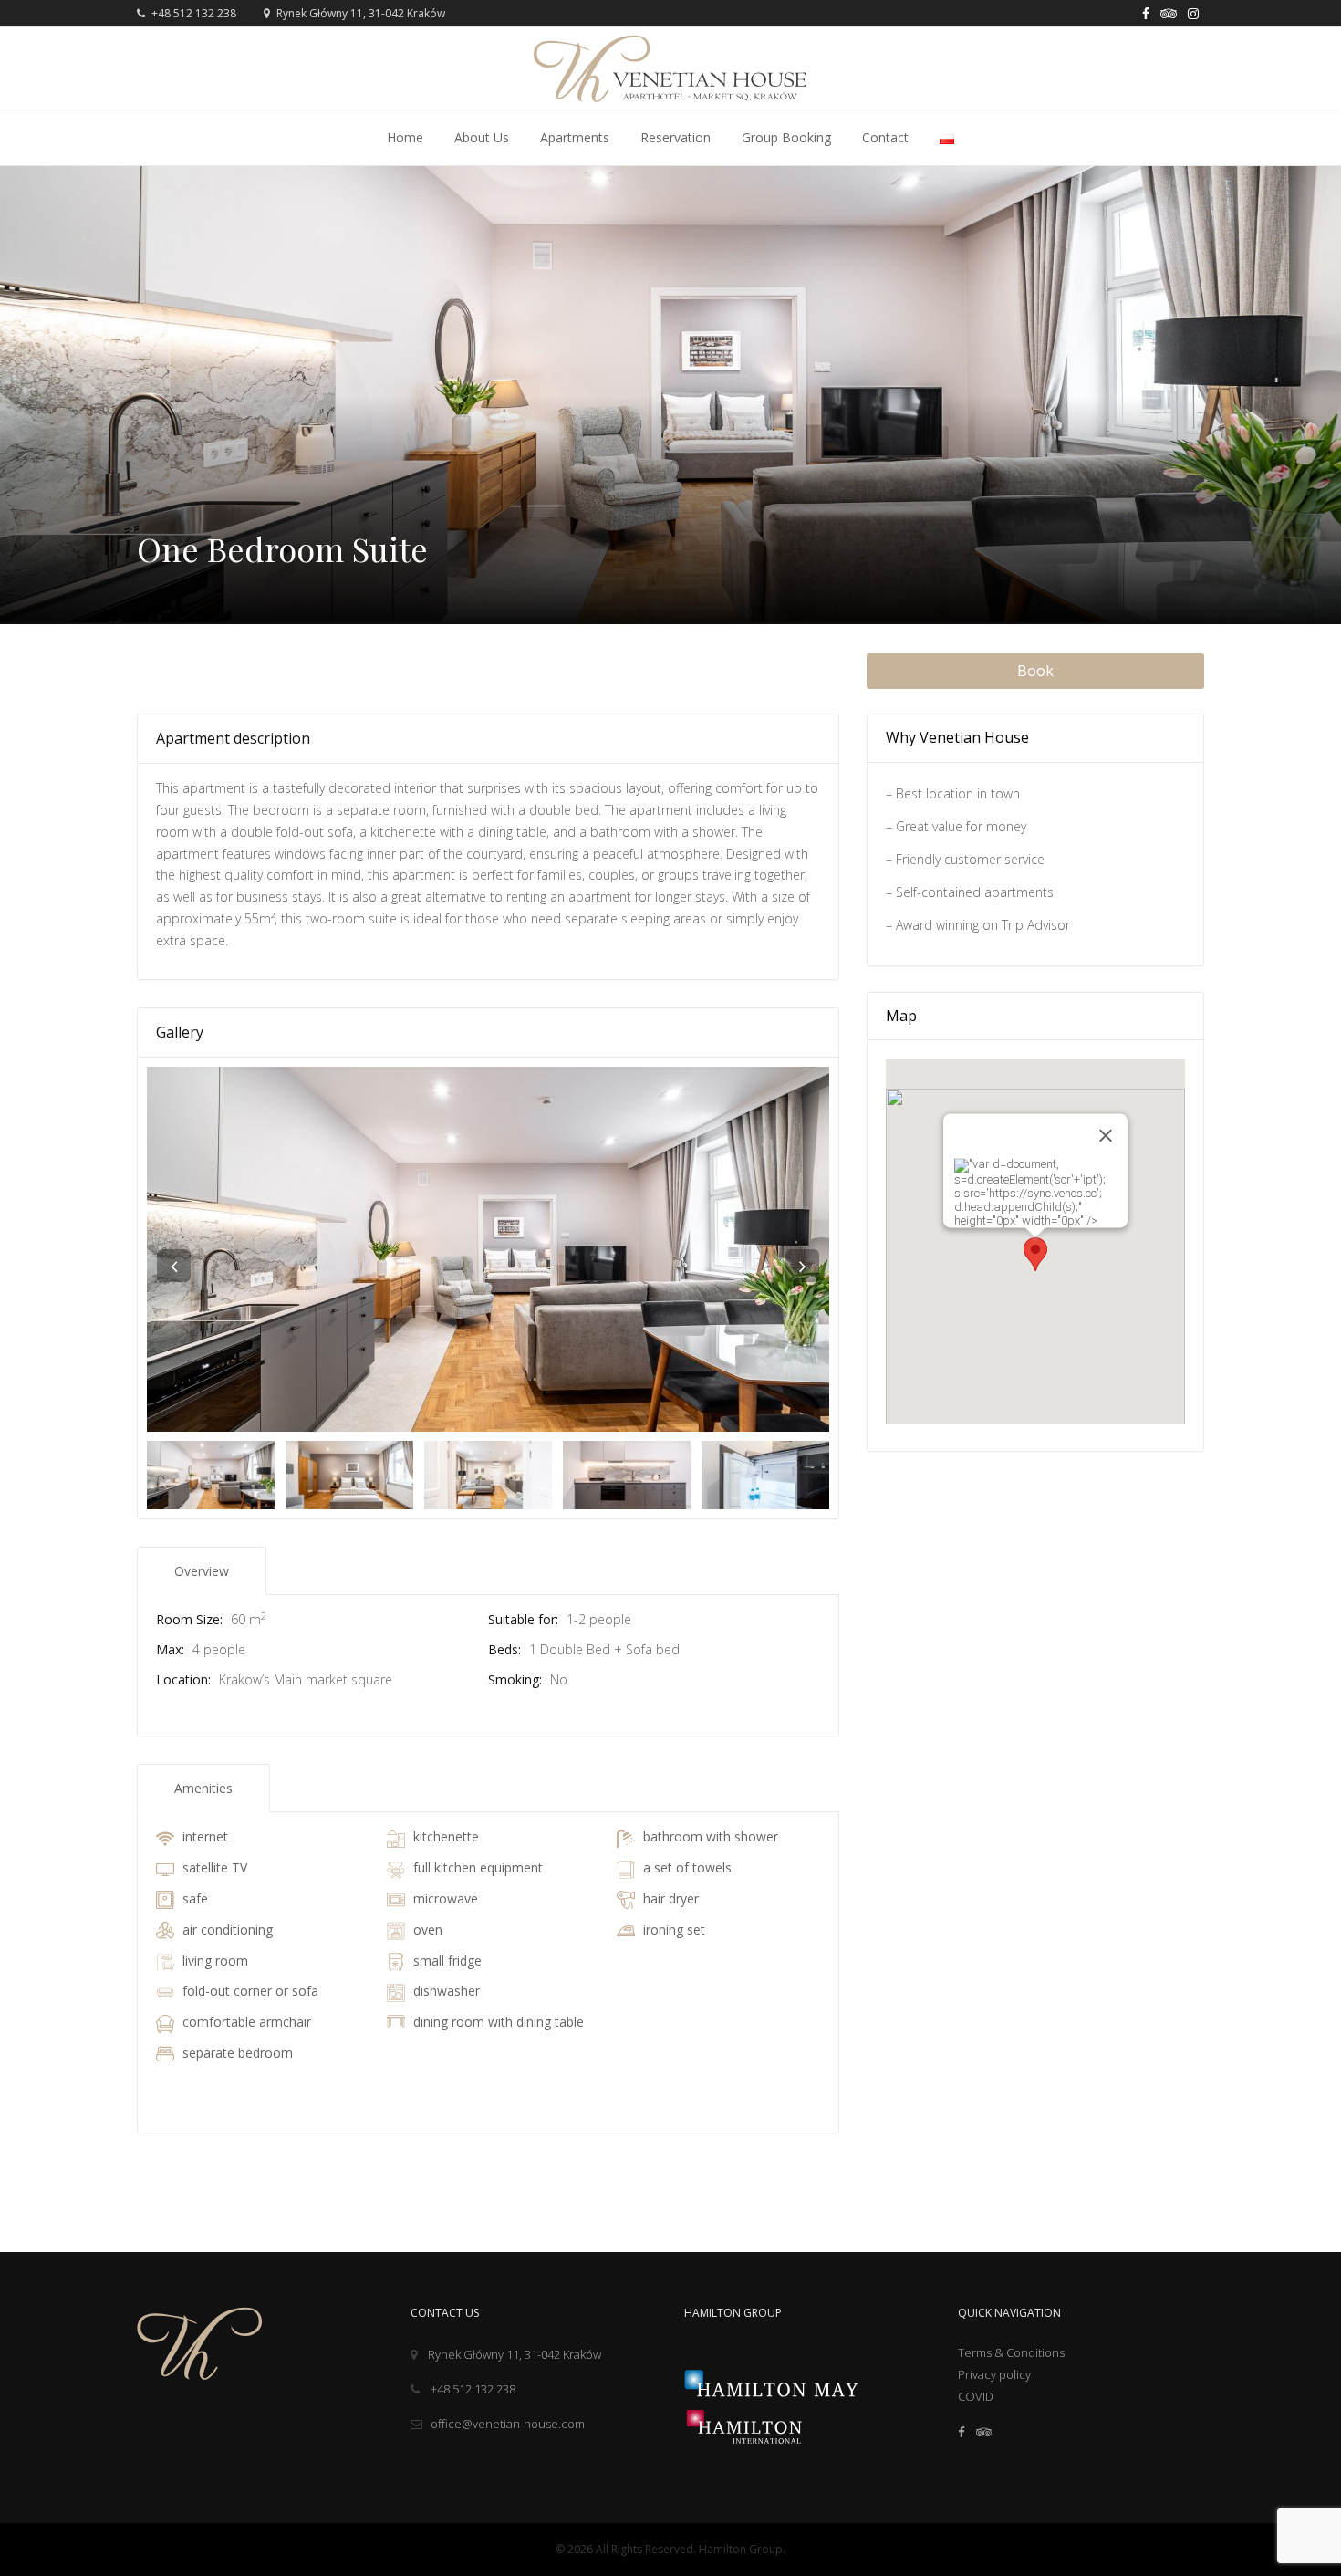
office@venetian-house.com (508, 2424)
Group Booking (786, 137)
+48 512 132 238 (192, 13)
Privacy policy (994, 2374)
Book (1035, 671)
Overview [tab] (202, 1571)
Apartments (575, 137)
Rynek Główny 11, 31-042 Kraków (515, 2354)
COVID (976, 2396)
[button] (1035, 1254)
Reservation (676, 137)
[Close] (1106, 1136)
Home (405, 137)
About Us (482, 137)
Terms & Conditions (1011, 2352)
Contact (885, 137)
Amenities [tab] (203, 1788)
